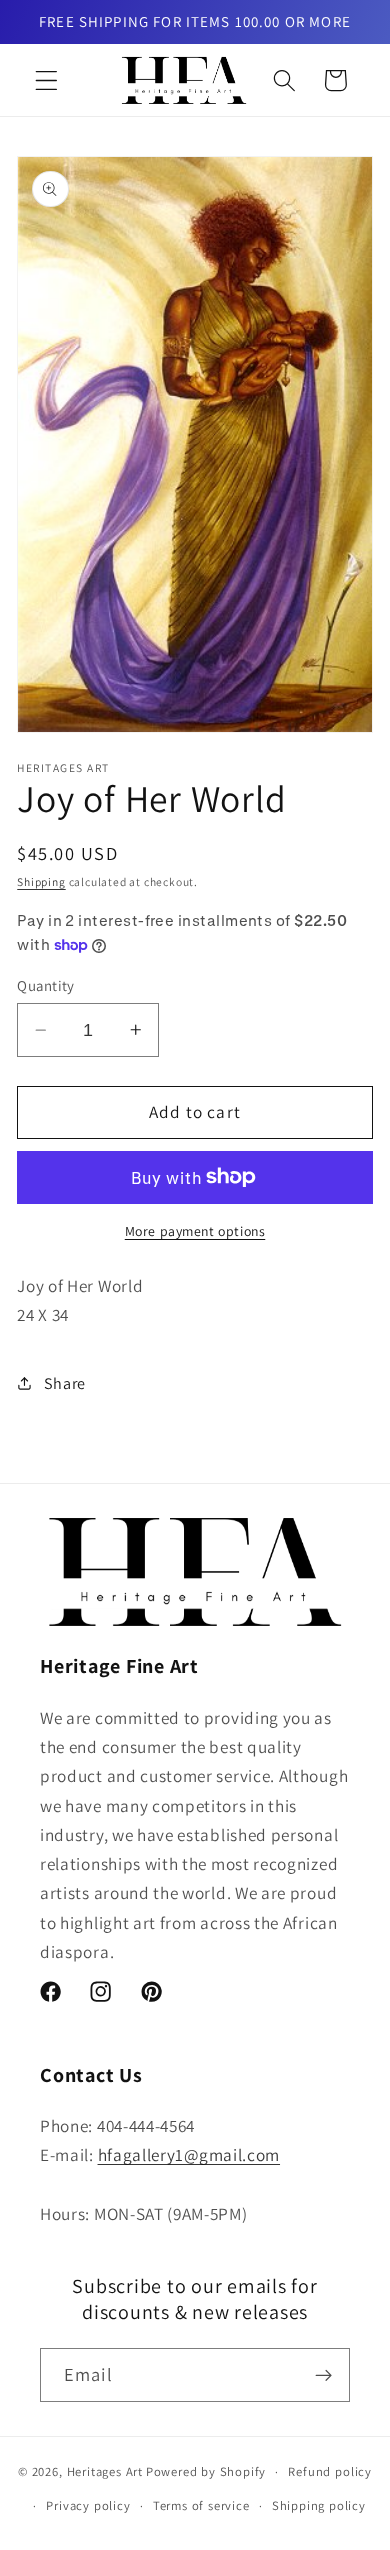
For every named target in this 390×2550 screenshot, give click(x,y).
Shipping (41, 881)
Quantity (46, 985)
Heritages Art (105, 2471)
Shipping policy (319, 2505)
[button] (46, 80)
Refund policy (329, 2471)
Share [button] (65, 1383)
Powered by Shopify (206, 2471)
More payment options (195, 1231)
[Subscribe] (323, 2375)
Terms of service (201, 2505)
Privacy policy (88, 2505)
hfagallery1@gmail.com (189, 2154)
